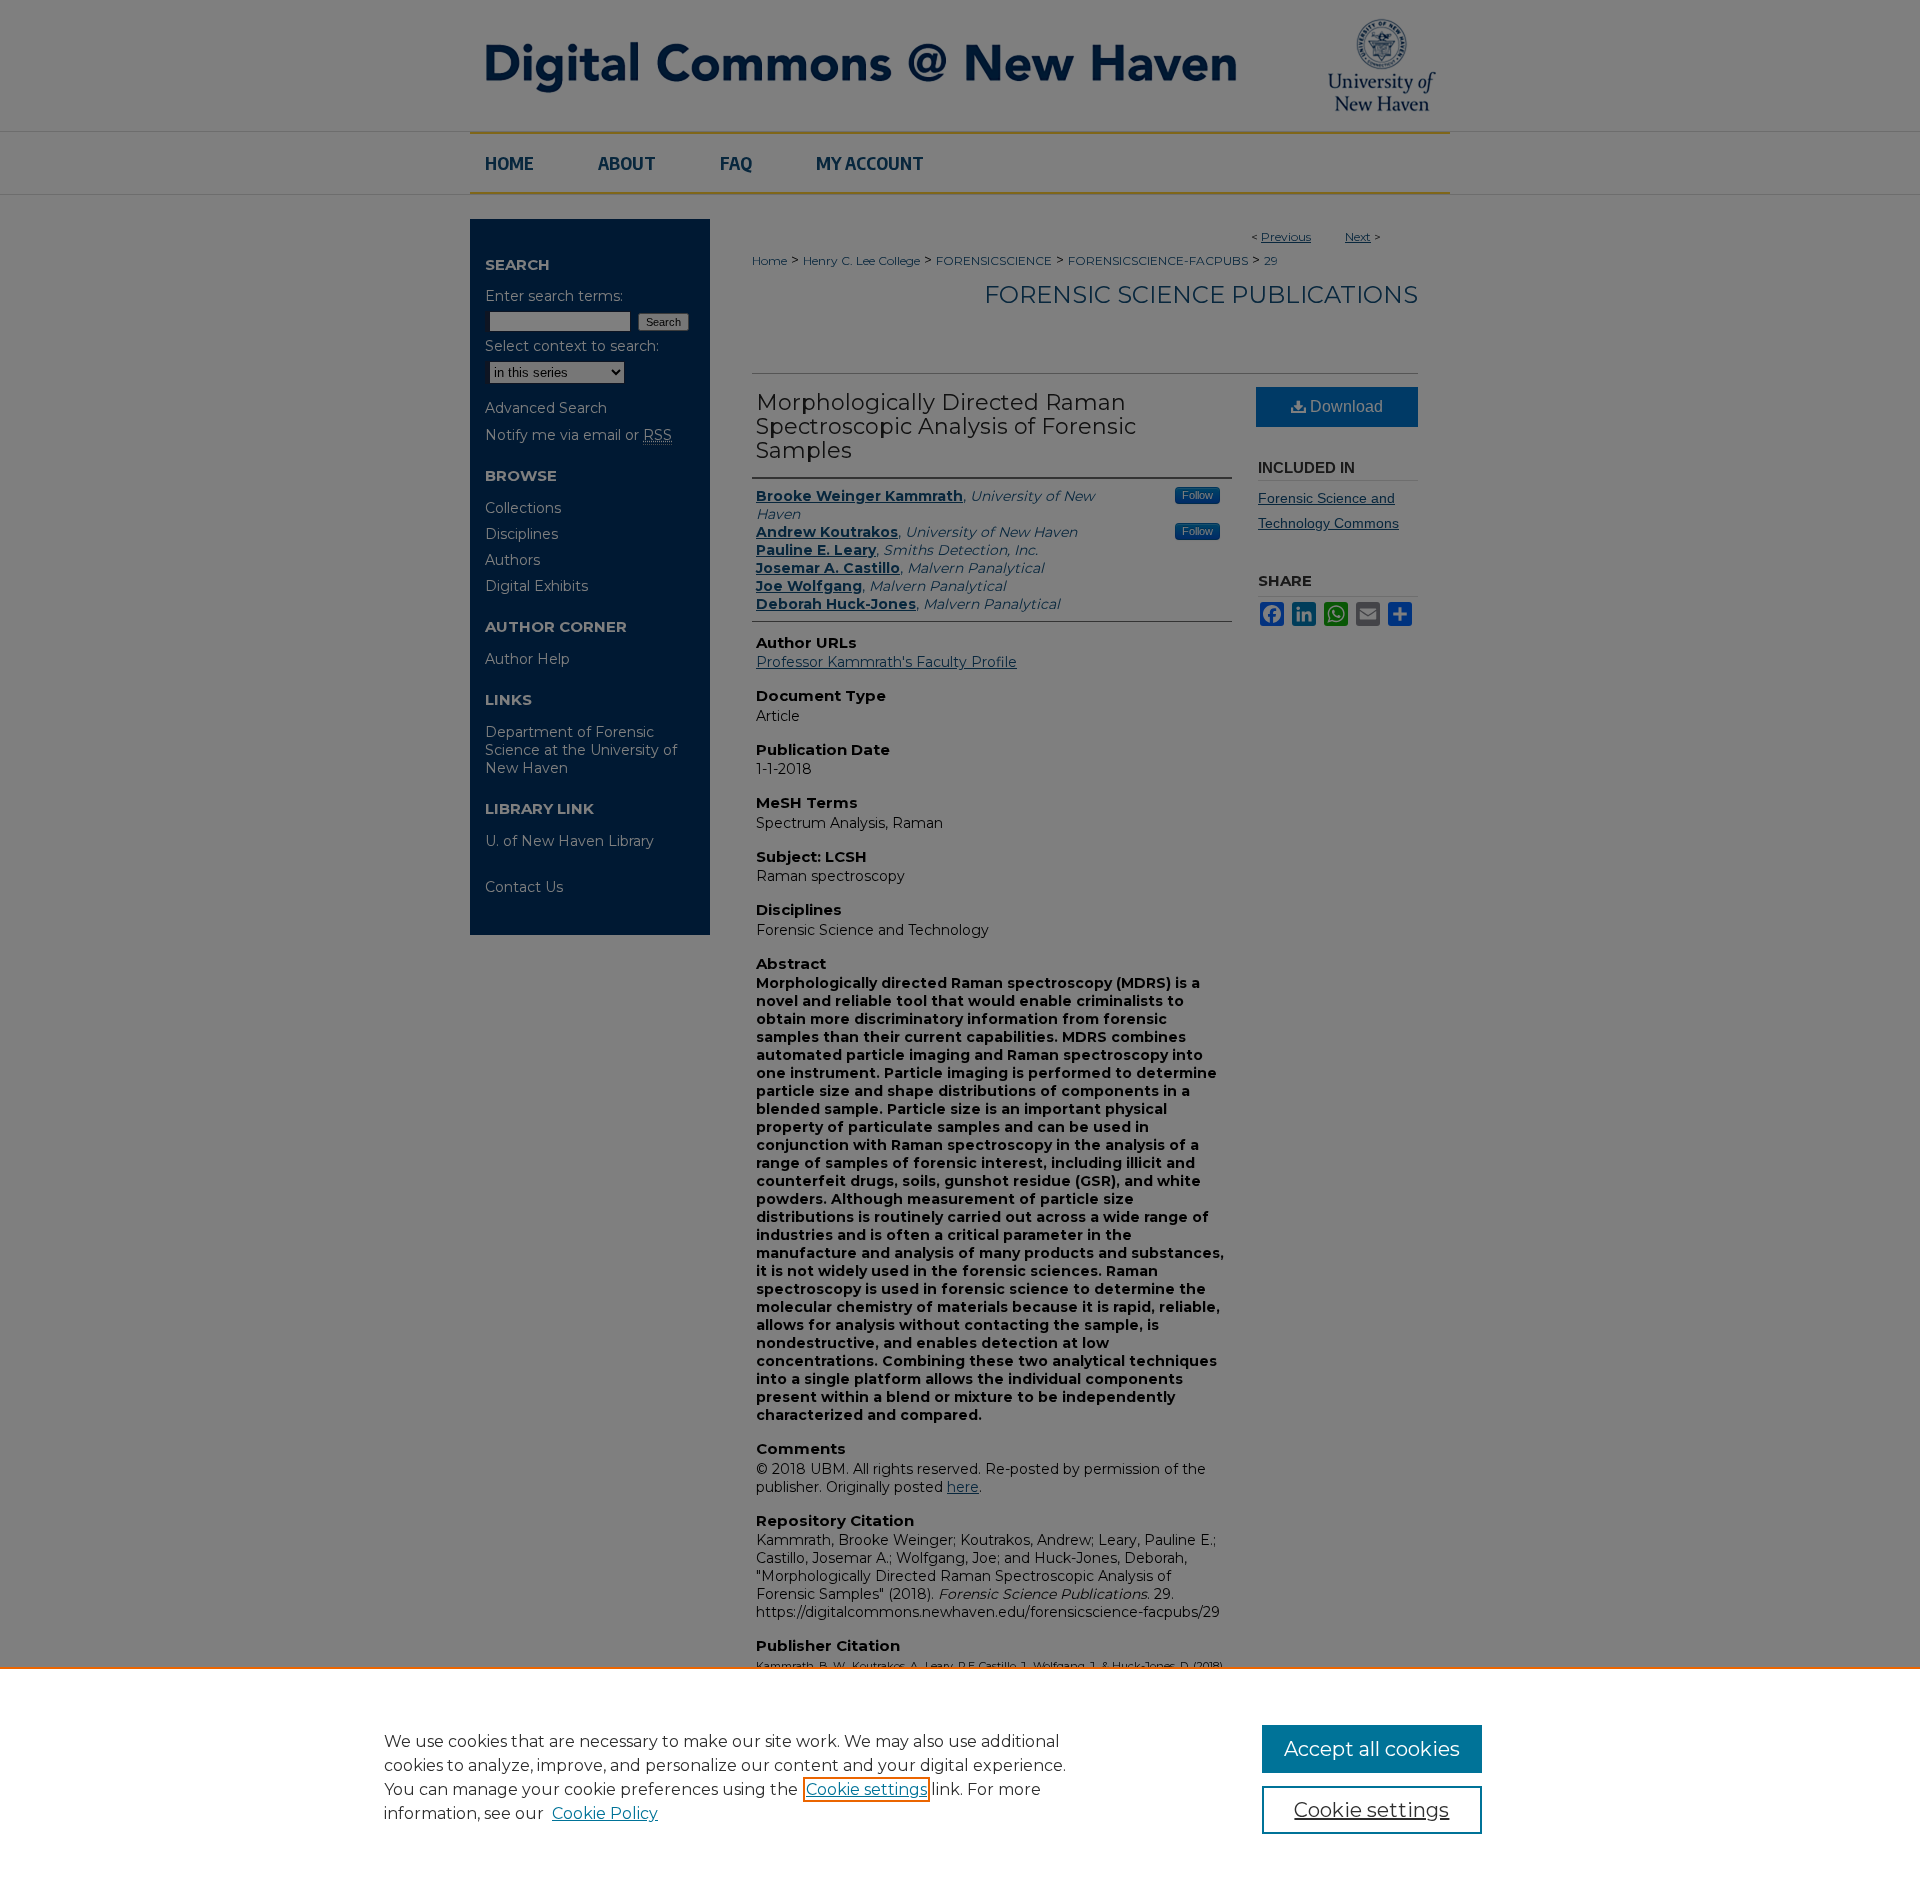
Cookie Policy (605, 1813)
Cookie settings (866, 1789)
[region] (960, 1777)
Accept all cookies (1372, 1749)
